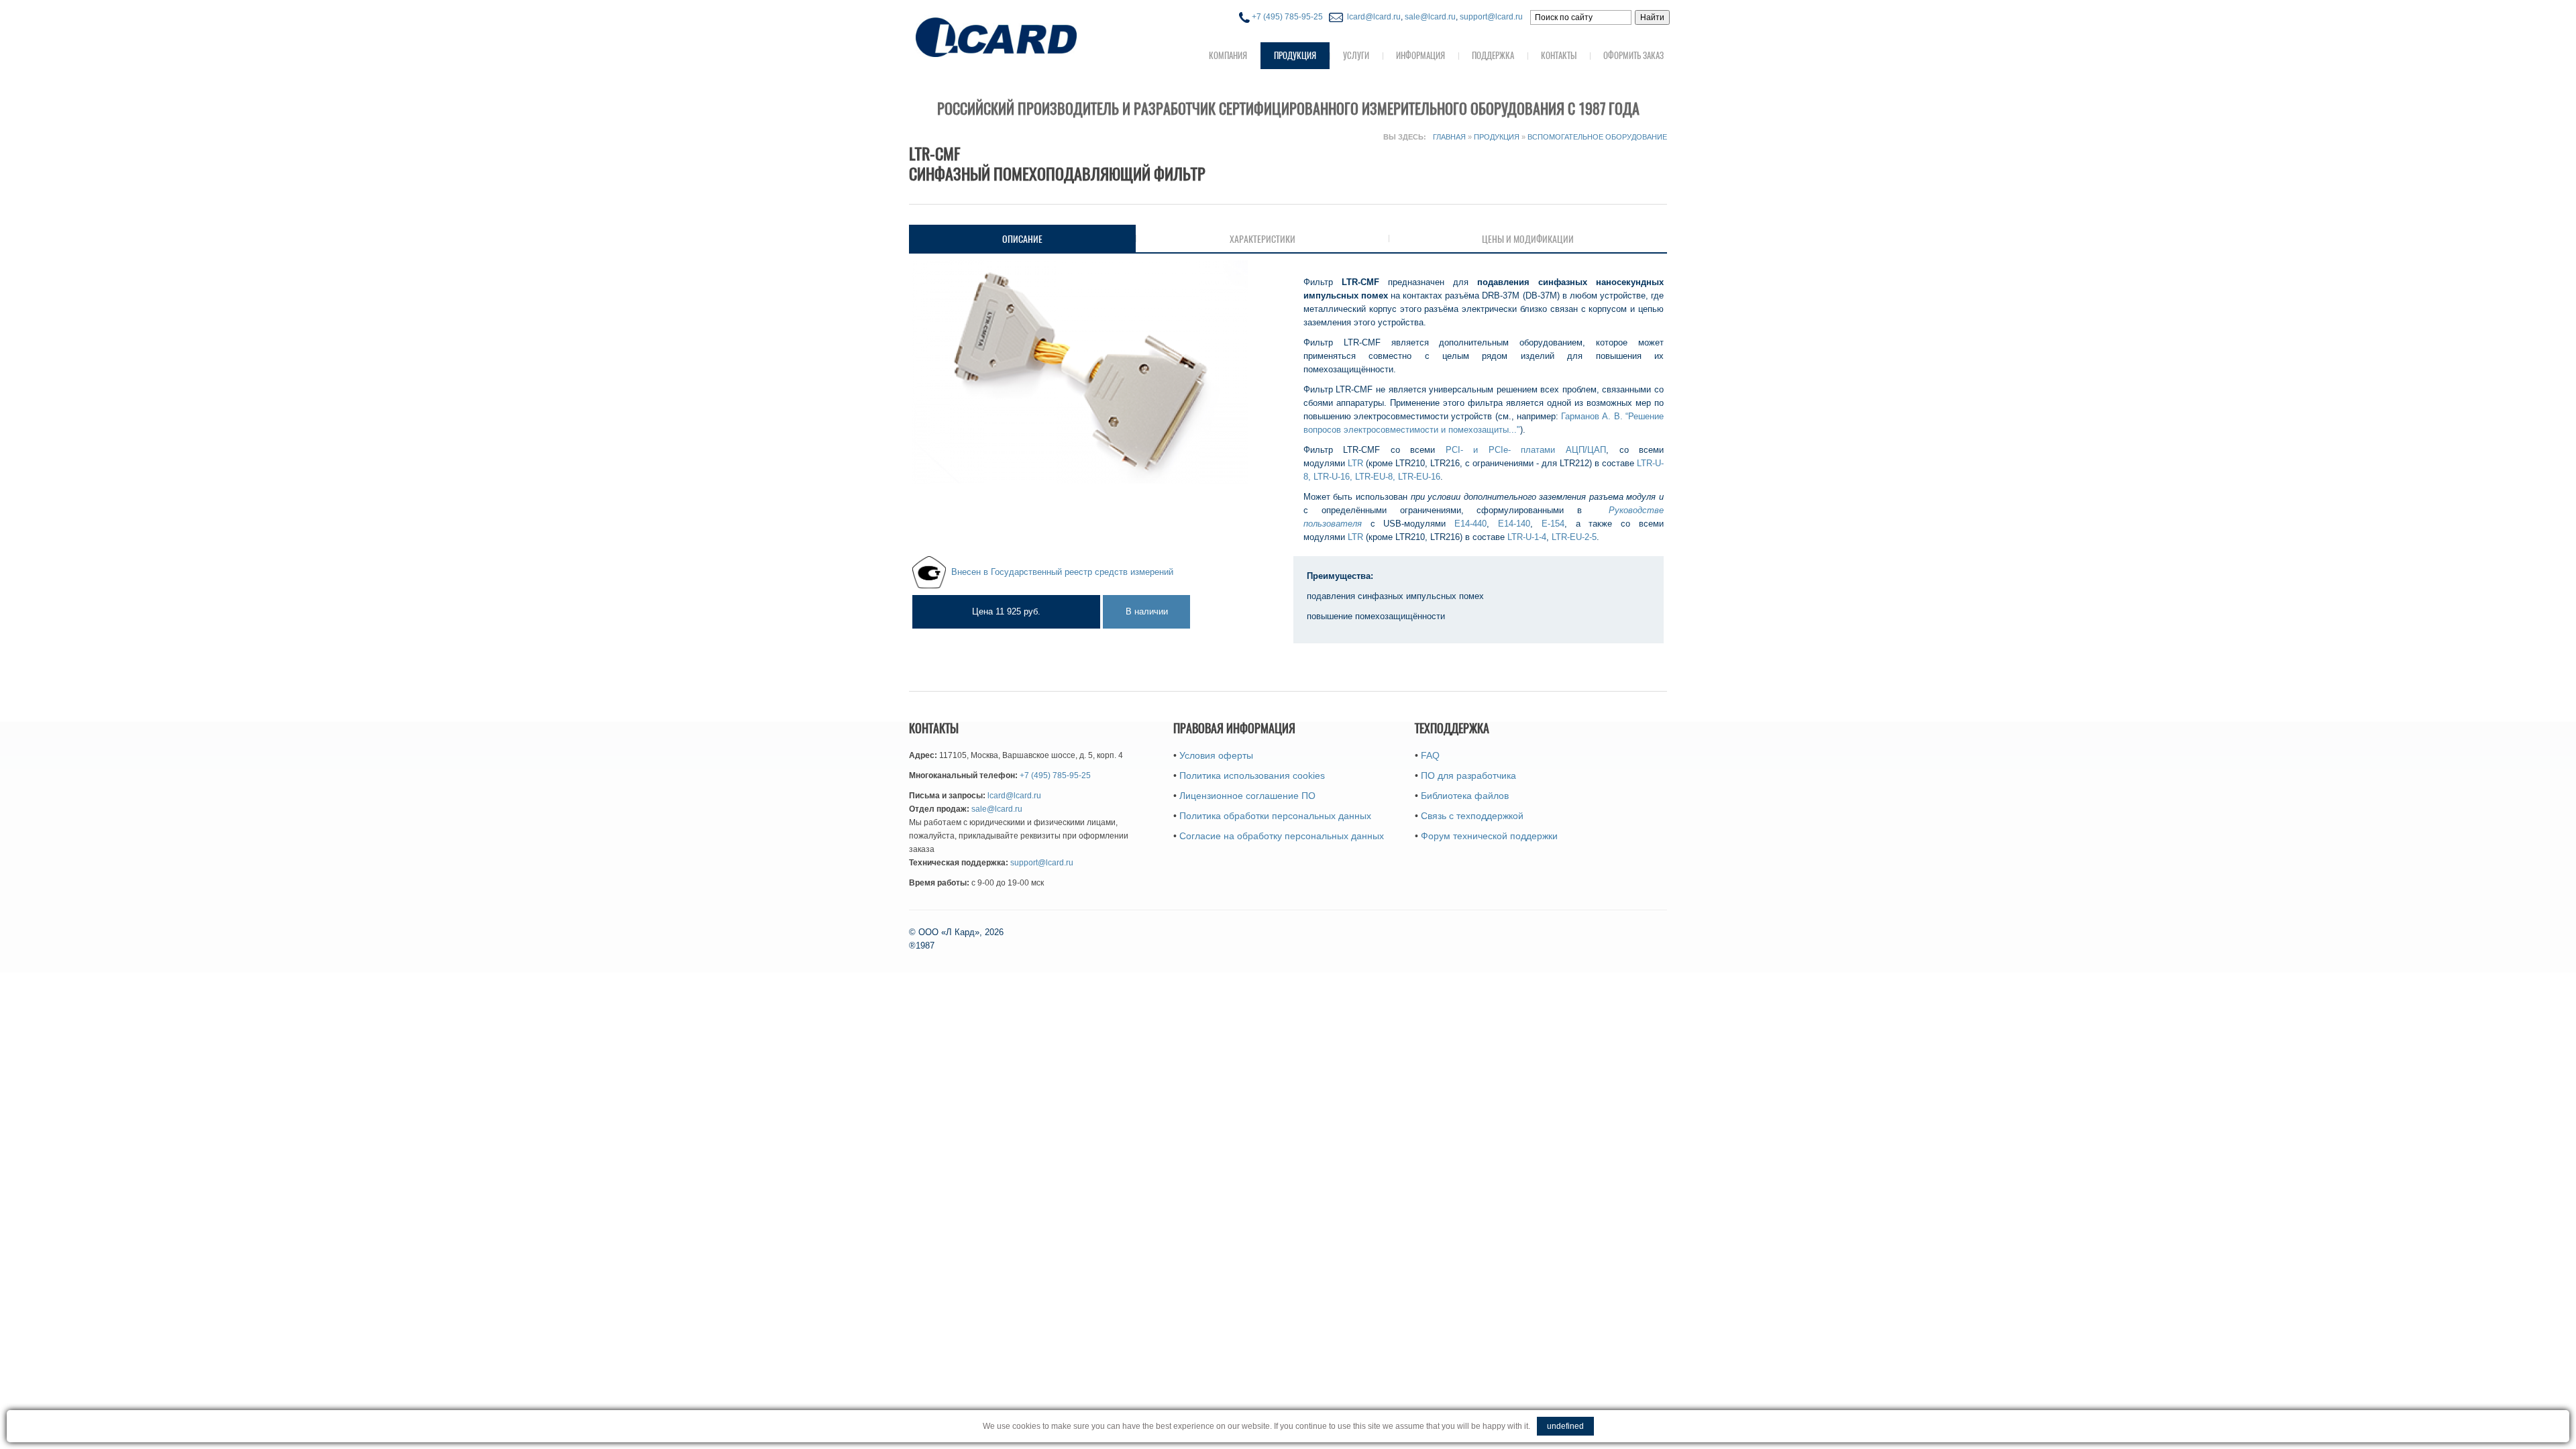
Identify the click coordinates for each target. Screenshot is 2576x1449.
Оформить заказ (1633, 55)
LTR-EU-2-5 (1574, 537)
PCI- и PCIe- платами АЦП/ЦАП (1526, 450)
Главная (1449, 137)
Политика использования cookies (1252, 775)
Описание (1063, 239)
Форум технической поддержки (1489, 836)
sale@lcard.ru (1430, 17)
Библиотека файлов (1465, 796)
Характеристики (1263, 239)
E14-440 (1470, 524)
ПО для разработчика (1468, 775)
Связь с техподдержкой (1472, 816)
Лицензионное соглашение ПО (1247, 796)
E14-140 (1514, 524)
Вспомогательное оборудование (1597, 137)
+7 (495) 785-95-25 (1286, 17)
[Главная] (1023, 36)
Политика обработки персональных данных (1275, 816)
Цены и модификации (1528, 239)
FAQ (1430, 755)
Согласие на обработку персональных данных (1282, 836)
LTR (1355, 463)
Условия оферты (1216, 755)
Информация (1420, 55)
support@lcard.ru (1491, 17)
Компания (1228, 55)
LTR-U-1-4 (1527, 537)
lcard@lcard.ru (1372, 17)
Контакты (1559, 55)
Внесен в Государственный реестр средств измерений (1062, 571)
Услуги (1356, 55)
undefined (1565, 1426)
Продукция (1295, 55)
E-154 (1553, 524)
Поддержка (1493, 55)
